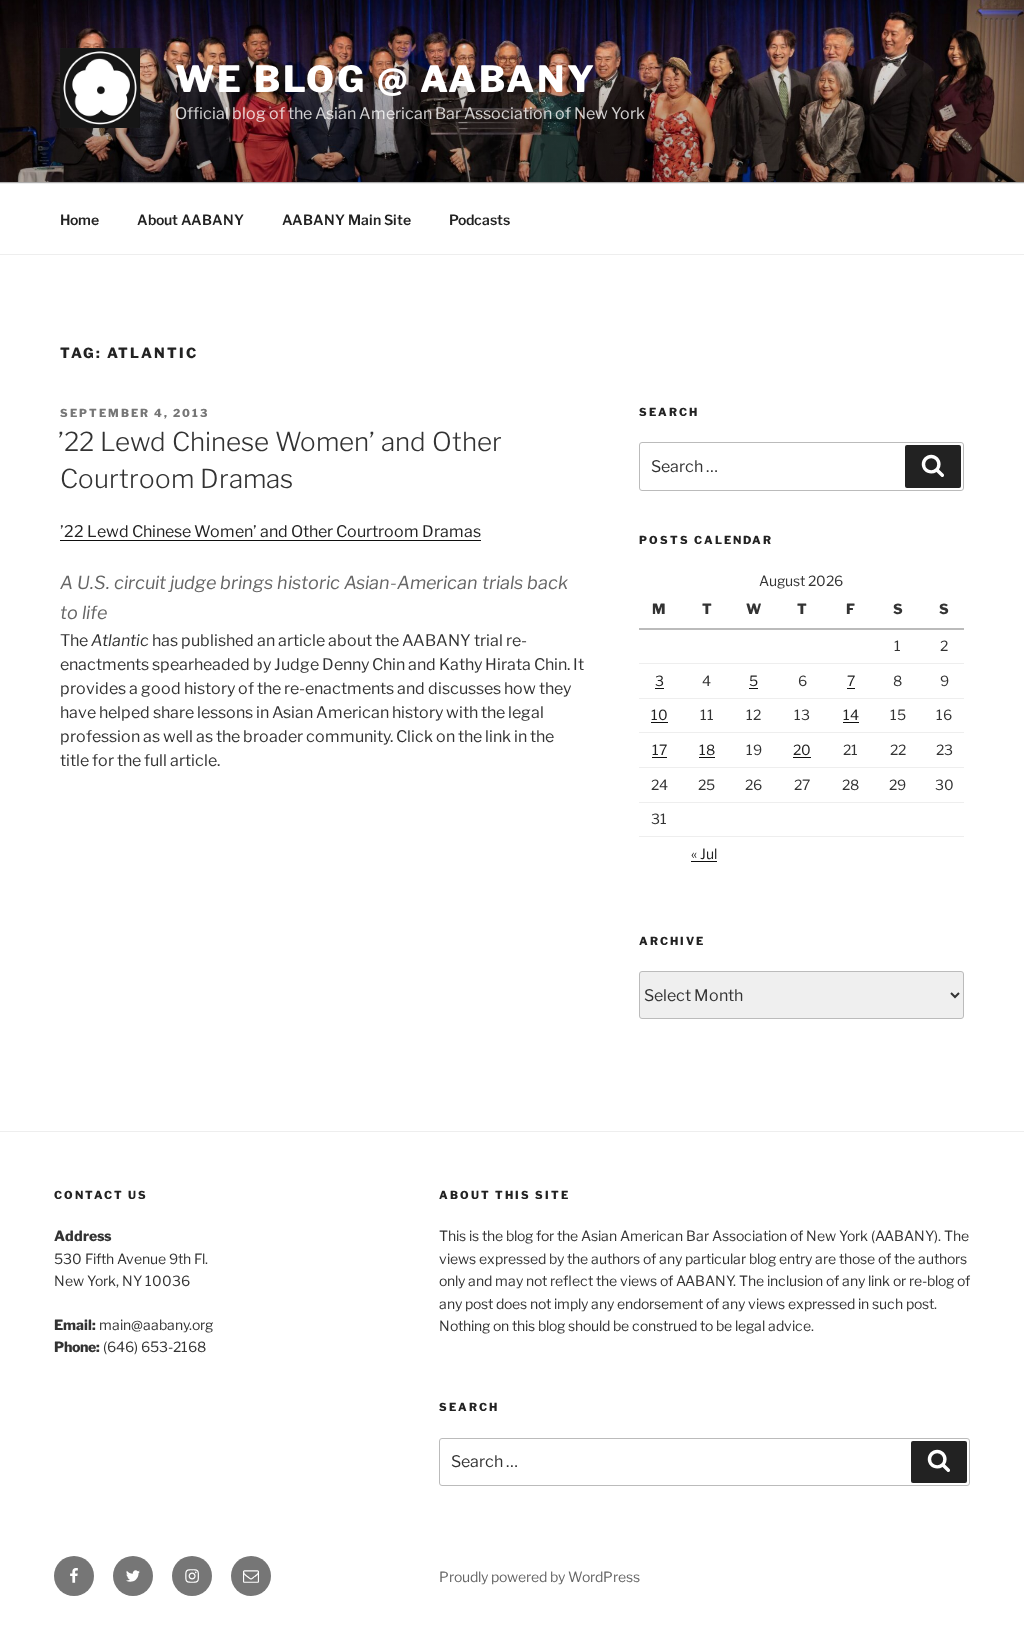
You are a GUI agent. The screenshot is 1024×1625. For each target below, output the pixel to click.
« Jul (704, 853)
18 (707, 749)
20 (802, 749)
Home (79, 219)
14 (851, 714)
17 (659, 749)
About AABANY (190, 219)
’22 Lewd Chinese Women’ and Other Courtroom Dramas (270, 531)
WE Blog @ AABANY (386, 79)
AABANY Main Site (346, 219)
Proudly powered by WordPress (539, 1576)
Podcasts (479, 219)
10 (659, 714)
